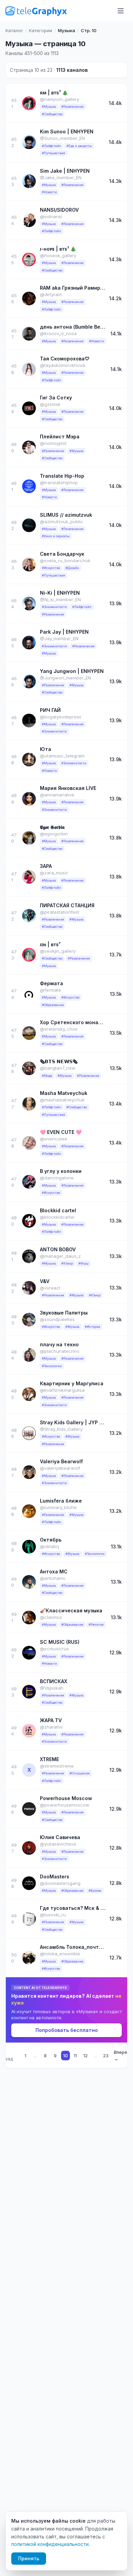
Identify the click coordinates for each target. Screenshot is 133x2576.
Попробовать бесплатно (67, 2030)
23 (106, 2056)
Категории (41, 30)
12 (85, 2056)
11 (75, 2056)
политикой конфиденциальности (50, 2544)
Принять (29, 2558)
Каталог (14, 30)
